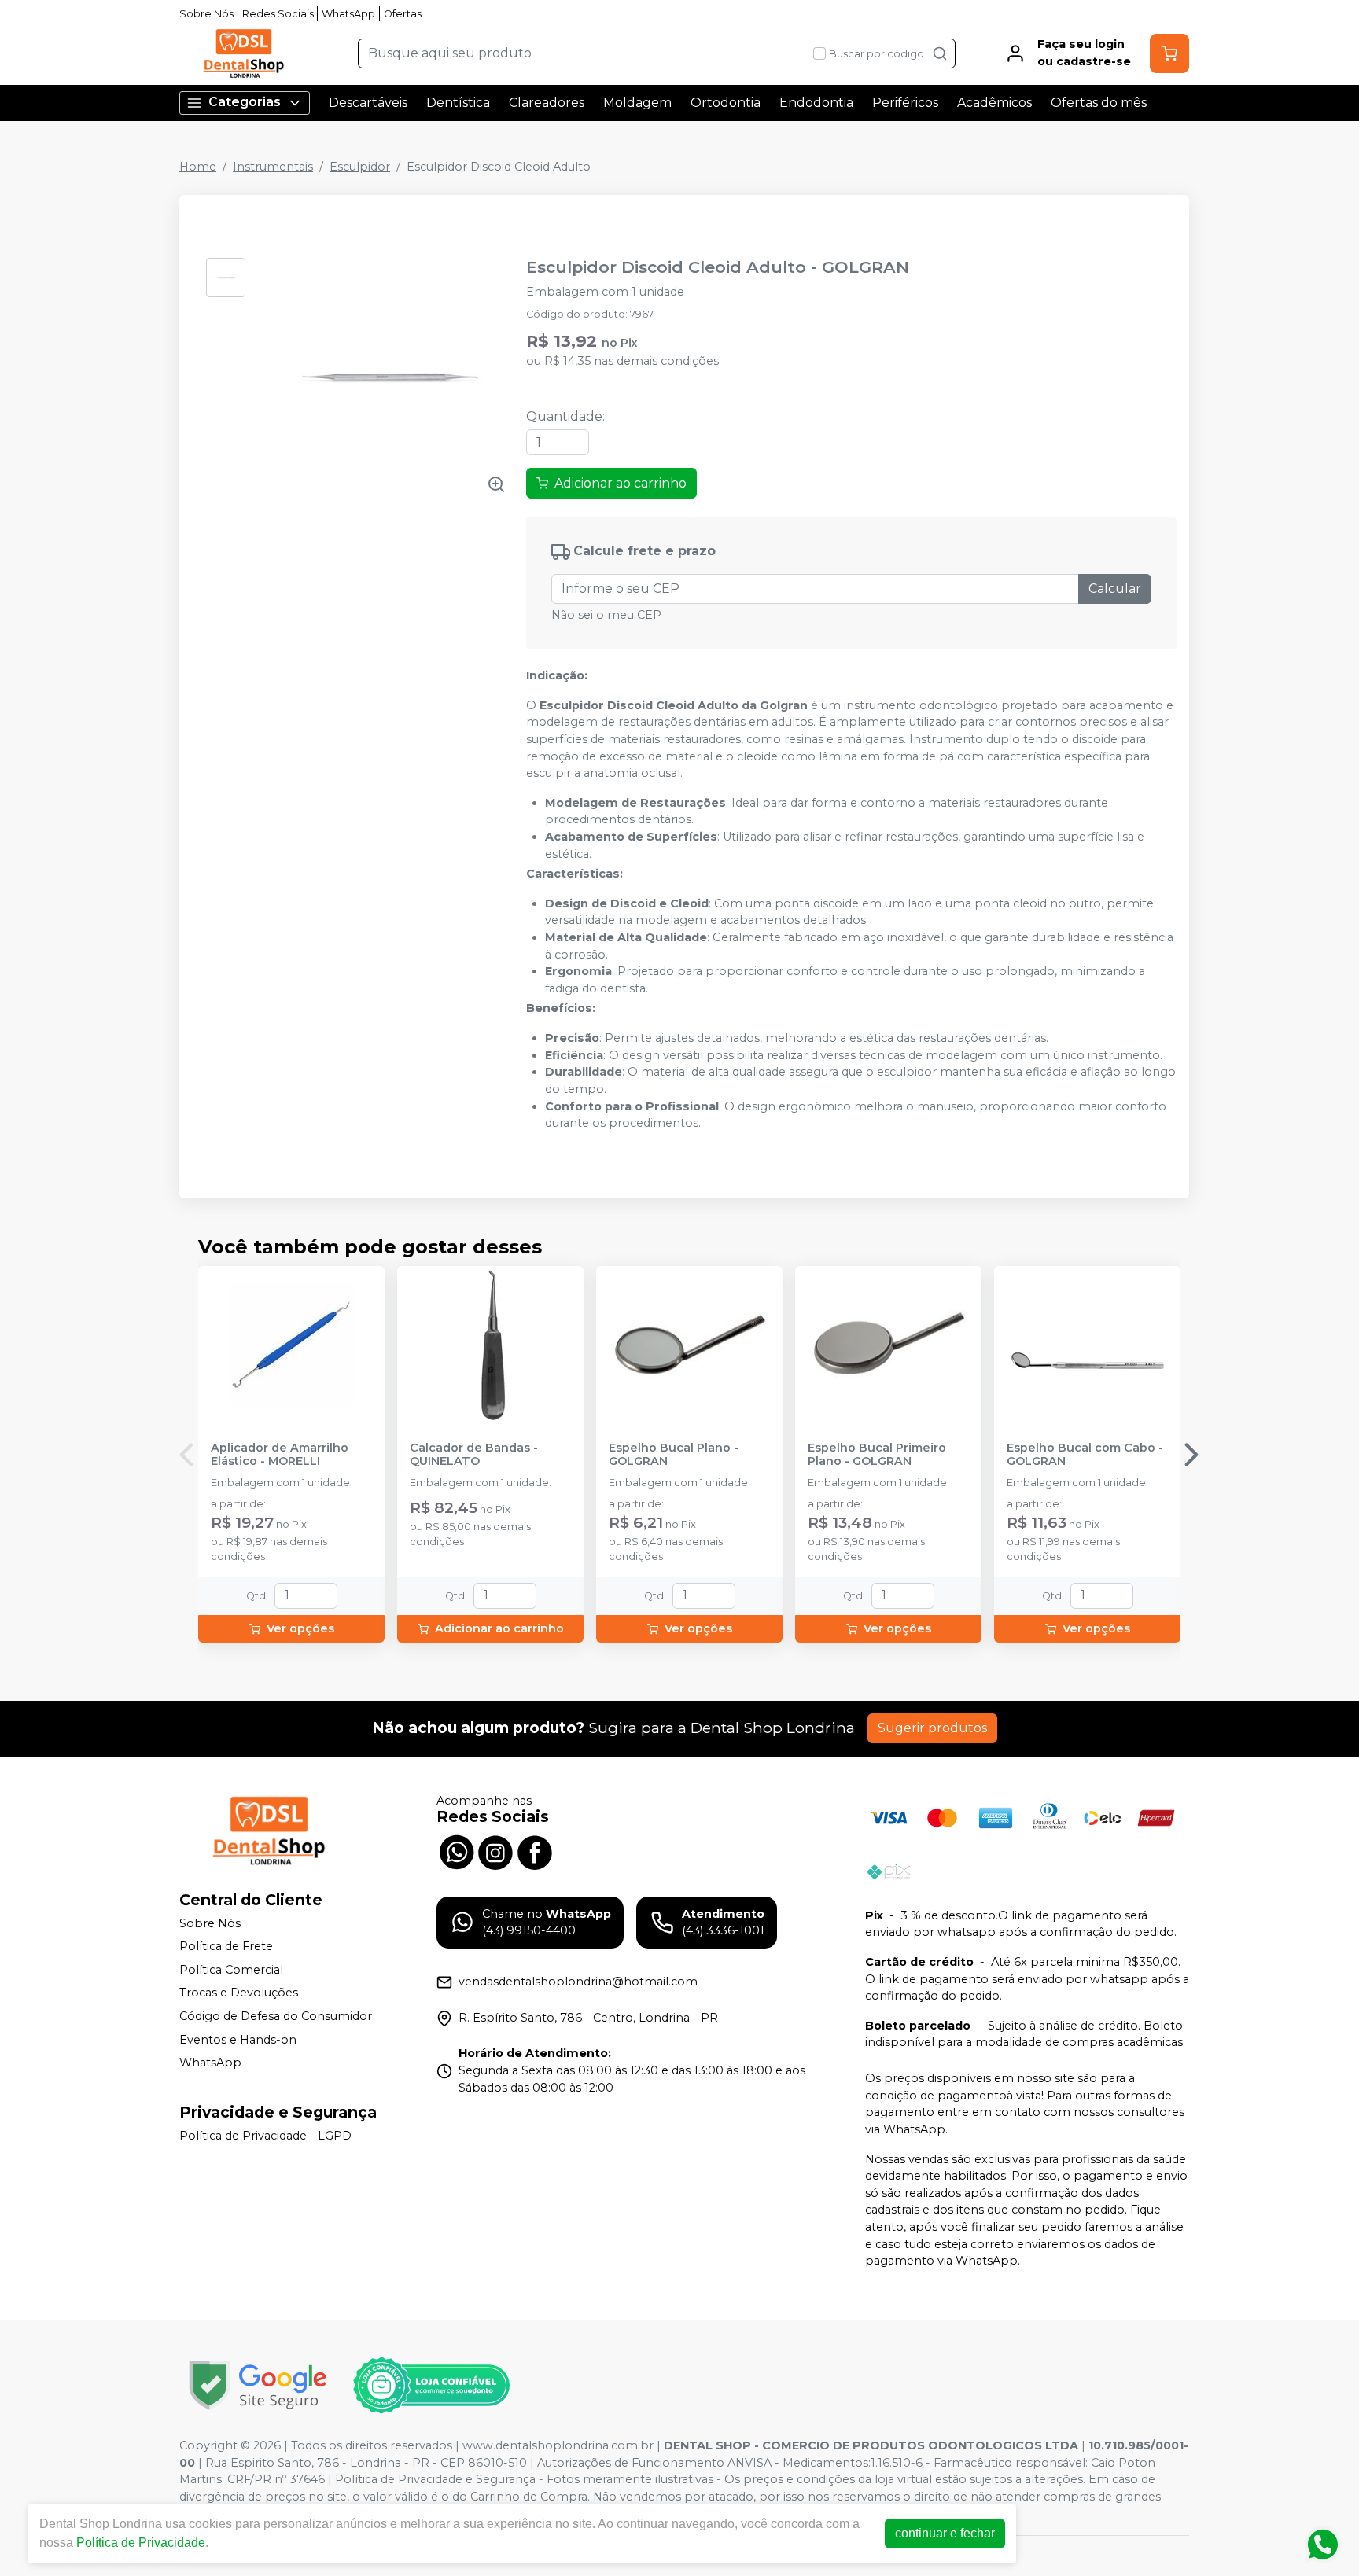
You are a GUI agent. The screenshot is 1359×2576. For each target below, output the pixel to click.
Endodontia (816, 103)
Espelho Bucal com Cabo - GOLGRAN (1085, 1455)
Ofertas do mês (1099, 103)
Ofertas (403, 14)
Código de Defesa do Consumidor (276, 2016)
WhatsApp (348, 14)
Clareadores (547, 103)
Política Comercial (231, 1970)
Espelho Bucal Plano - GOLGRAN (674, 1455)
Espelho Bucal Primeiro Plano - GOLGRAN (877, 1455)
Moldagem (637, 103)
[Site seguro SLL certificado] (258, 2385)
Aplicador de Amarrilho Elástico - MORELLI (280, 1455)
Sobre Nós (206, 14)
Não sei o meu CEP (606, 615)
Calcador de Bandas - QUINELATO (474, 1455)
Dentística (458, 103)
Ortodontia (726, 103)
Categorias (245, 102)
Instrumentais (273, 167)
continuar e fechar (945, 2533)
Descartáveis (368, 103)
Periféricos (905, 103)
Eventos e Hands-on (238, 2040)
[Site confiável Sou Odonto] (431, 2386)
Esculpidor (360, 167)
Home (198, 167)
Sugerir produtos (932, 1728)
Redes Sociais (278, 14)
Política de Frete (226, 1946)
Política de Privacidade (141, 2543)
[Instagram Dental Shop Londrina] (495, 1851)
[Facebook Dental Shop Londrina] (535, 1851)
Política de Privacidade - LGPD (265, 2136)
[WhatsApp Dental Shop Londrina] (456, 1851)
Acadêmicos (994, 103)
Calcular (1115, 589)
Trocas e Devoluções (239, 1993)
